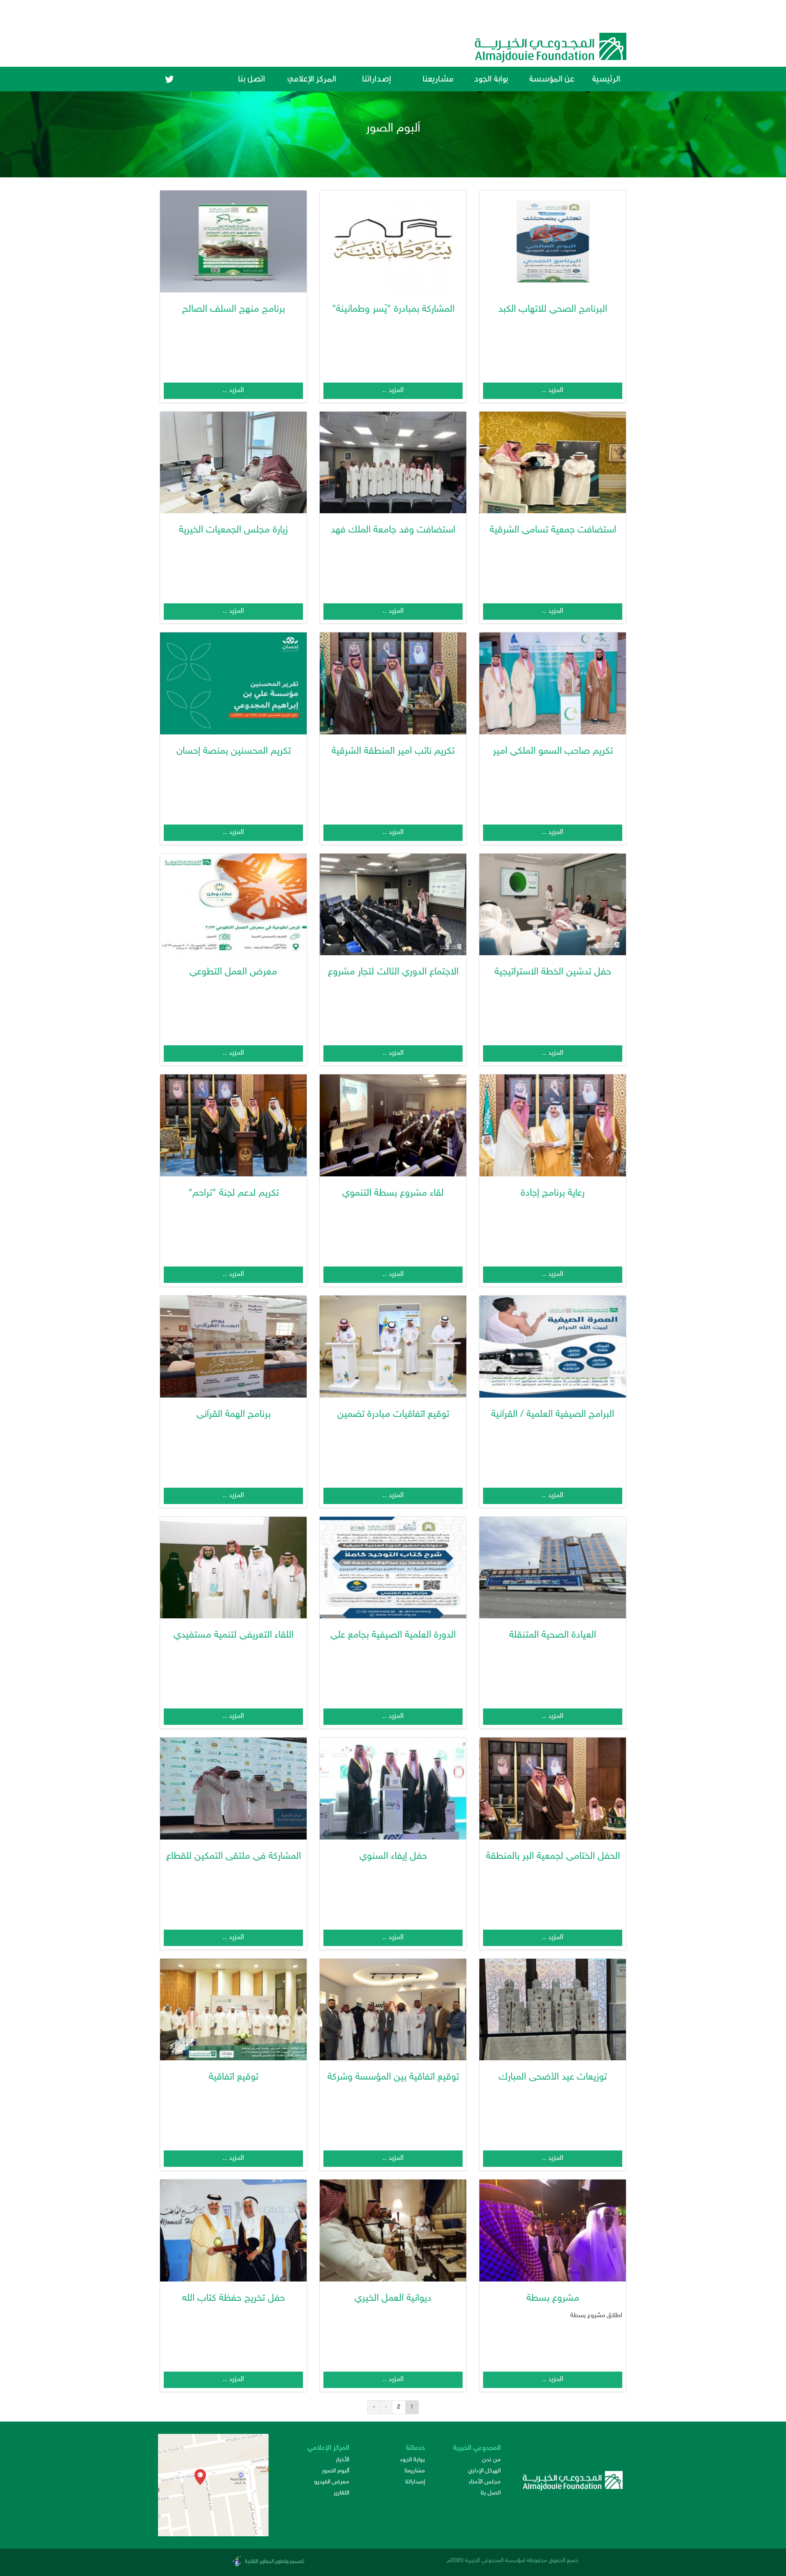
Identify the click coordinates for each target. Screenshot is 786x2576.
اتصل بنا (491, 2493)
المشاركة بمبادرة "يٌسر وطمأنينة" (393, 310)
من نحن (491, 2460)
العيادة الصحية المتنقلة (553, 1636)
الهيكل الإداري (484, 2471)
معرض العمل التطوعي (233, 972)
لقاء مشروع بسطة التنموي (393, 1194)
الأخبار (342, 2460)
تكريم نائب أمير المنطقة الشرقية (393, 752)
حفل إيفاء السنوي (393, 1857)
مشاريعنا (415, 2471)
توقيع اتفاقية (234, 2078)
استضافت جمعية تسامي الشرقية (553, 530)
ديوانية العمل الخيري (393, 2299)
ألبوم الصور (335, 2471)
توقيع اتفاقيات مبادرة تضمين (393, 1415)
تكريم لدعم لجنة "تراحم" (234, 1194)
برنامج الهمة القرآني (234, 1415)
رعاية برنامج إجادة (553, 1194)
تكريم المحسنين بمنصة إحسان (234, 752)
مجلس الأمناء (485, 2482)
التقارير (341, 2493)
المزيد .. (553, 390)
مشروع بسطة (553, 2299)
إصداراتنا (415, 2482)
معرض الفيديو (332, 2482)
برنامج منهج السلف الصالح (234, 310)
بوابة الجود (412, 2460)
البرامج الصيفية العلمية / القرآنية (553, 1415)
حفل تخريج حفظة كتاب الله (234, 2299)
